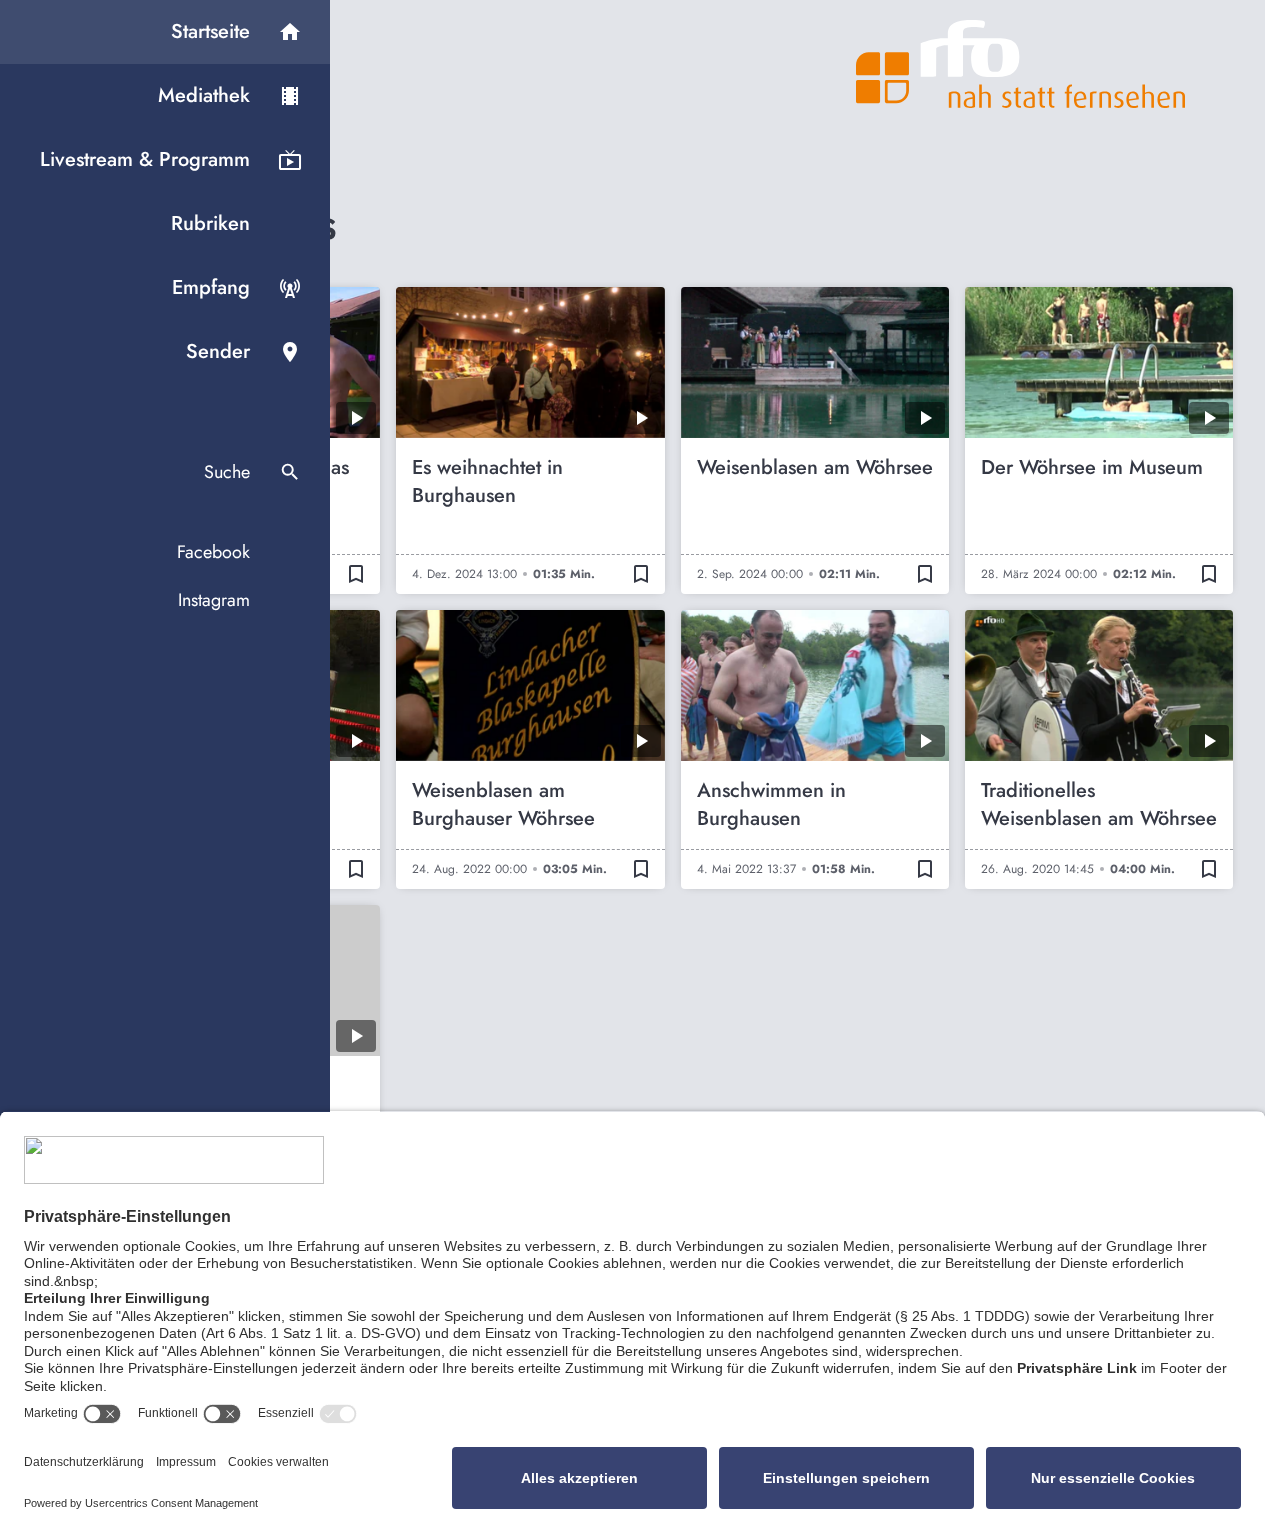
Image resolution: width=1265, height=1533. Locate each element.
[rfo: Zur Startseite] (1021, 64)
